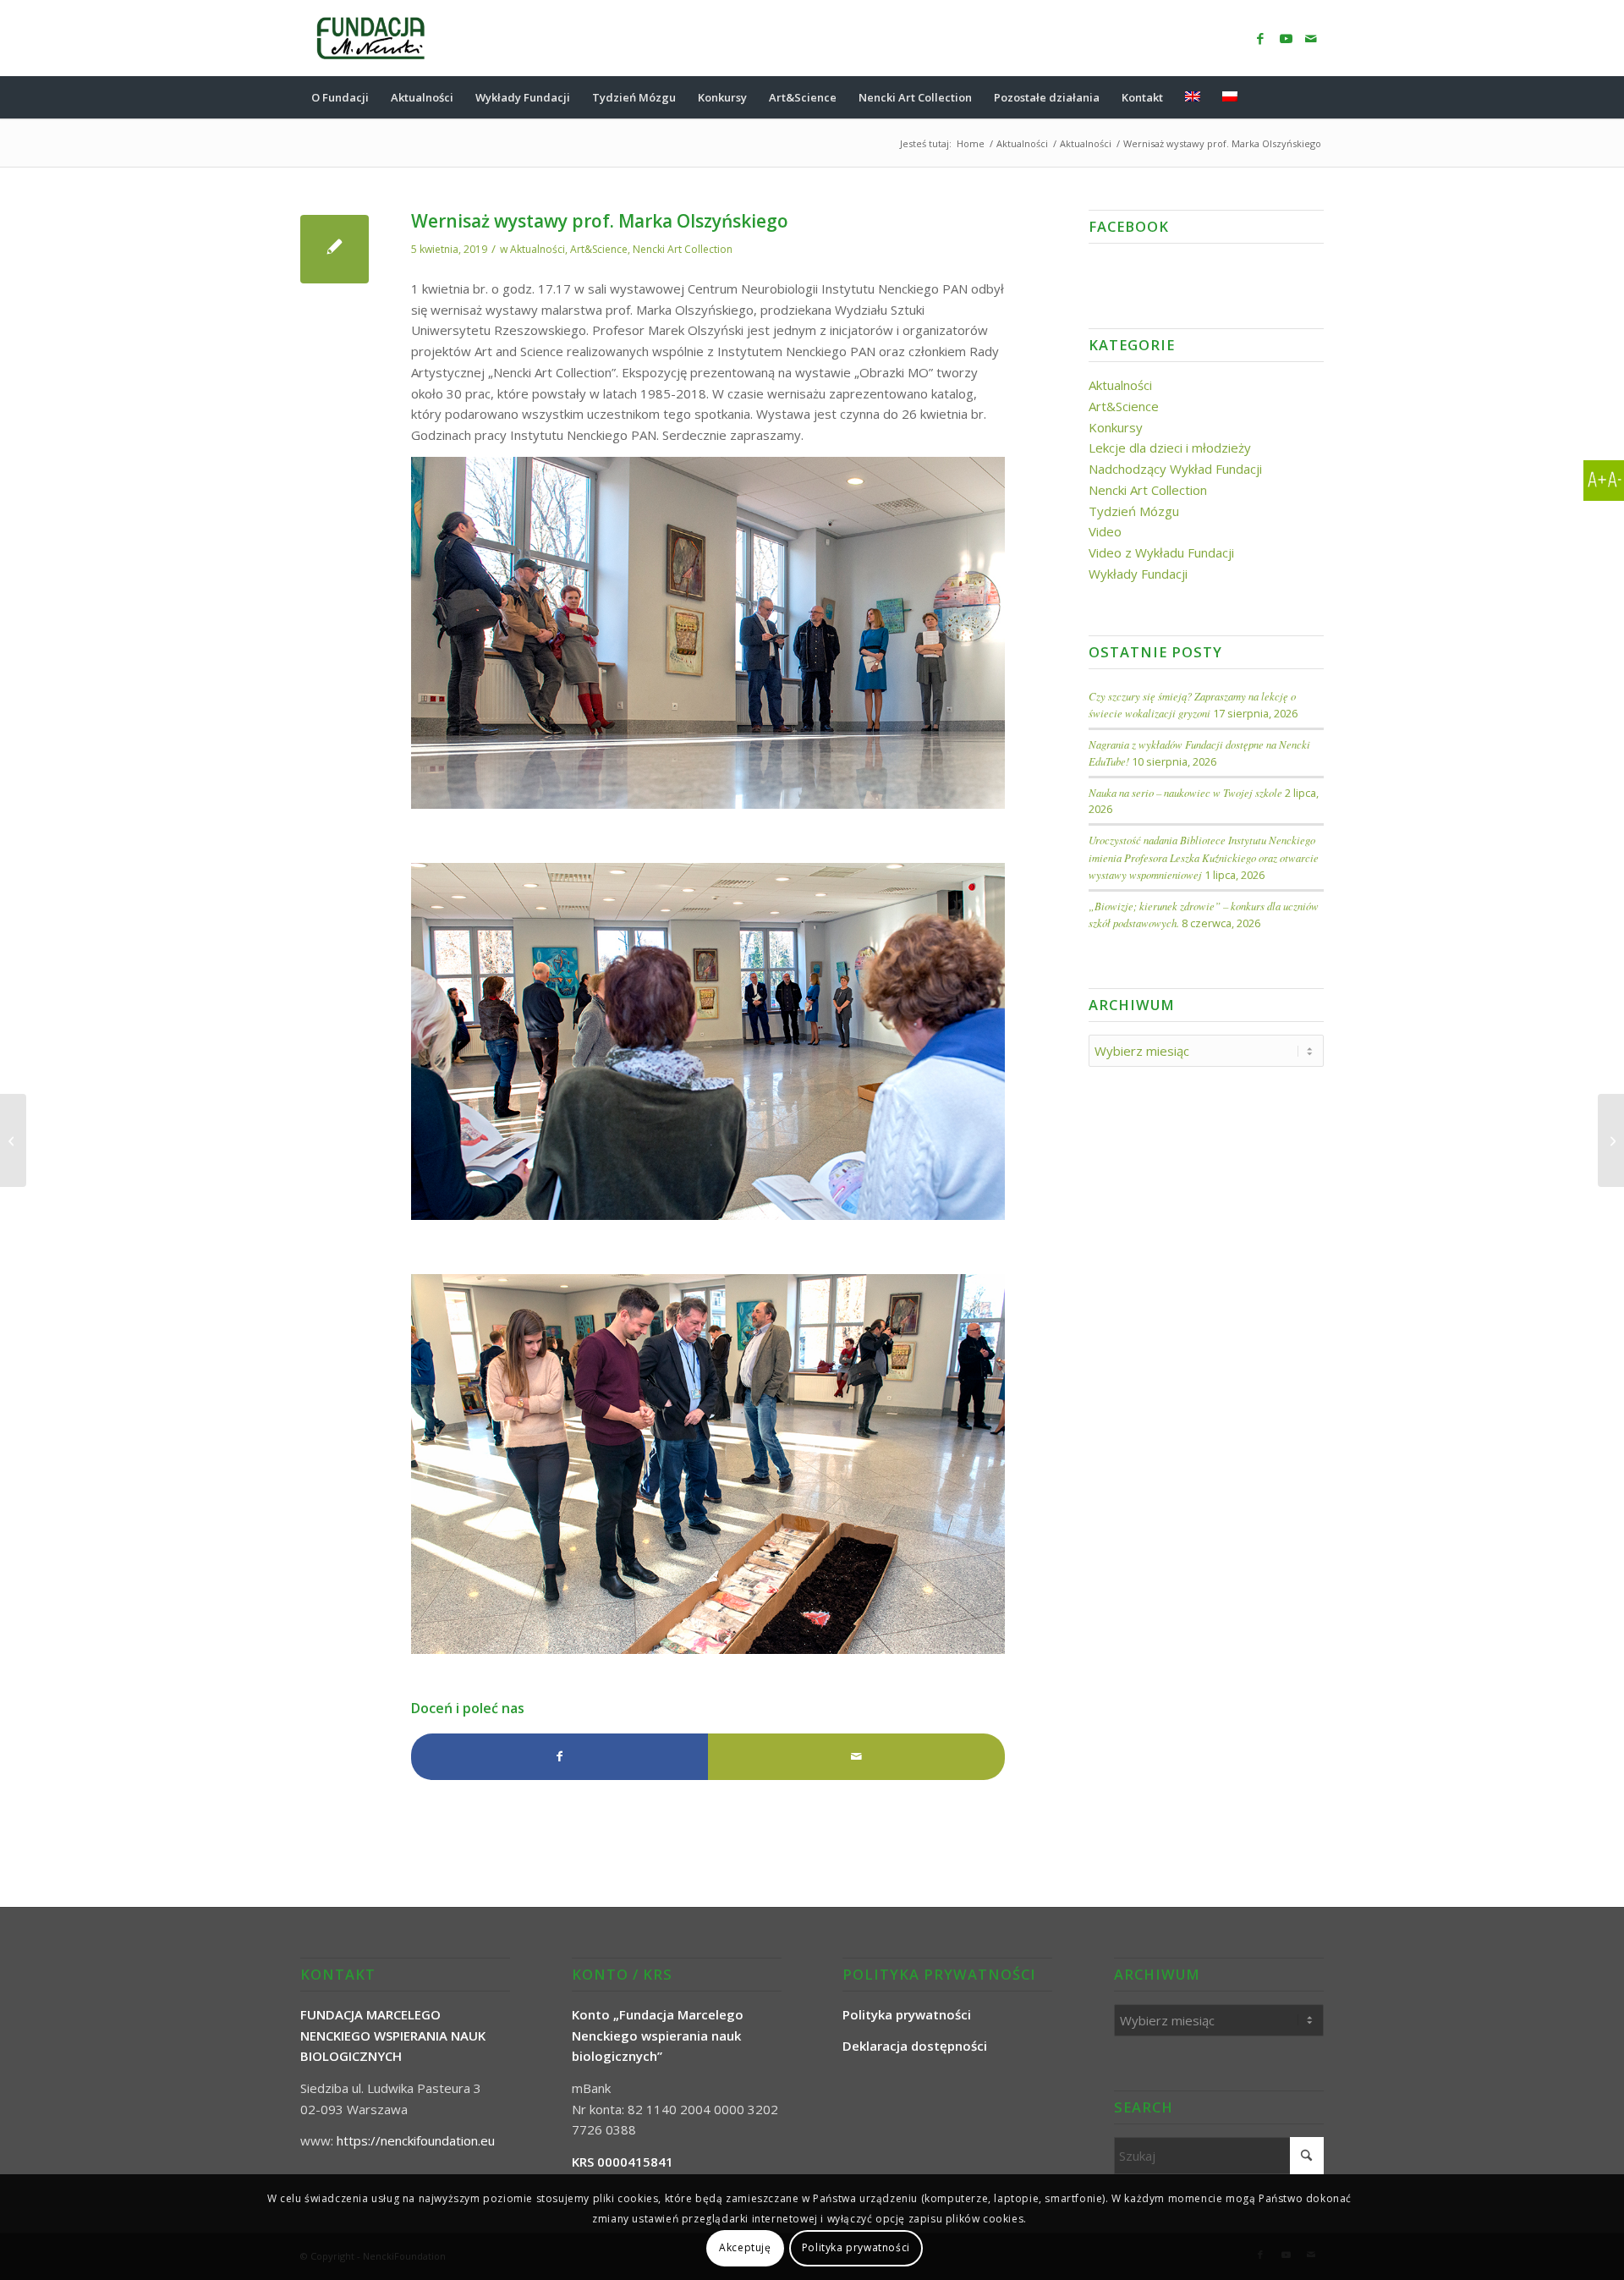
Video (1105, 531)
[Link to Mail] (1311, 38)
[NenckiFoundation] (371, 38)
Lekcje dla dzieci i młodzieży (1170, 448)
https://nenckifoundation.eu (416, 2140)
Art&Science (599, 249)
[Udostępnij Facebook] (560, 1757)
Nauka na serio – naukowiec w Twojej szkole (1185, 792)
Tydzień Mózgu (1134, 511)
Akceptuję (745, 2247)
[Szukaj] (1313, 97)
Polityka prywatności (856, 2247)
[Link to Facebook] (1260, 38)
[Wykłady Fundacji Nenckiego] (13, 1140)
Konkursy (1116, 427)
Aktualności (538, 249)
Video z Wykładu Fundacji (1161, 552)
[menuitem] (340, 97)
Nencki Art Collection (683, 249)
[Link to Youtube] (1286, 38)
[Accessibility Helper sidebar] (1604, 481)
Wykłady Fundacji (1138, 574)
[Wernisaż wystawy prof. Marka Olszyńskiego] (335, 249)
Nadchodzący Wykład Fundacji (1175, 469)
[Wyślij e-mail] (856, 1757)
